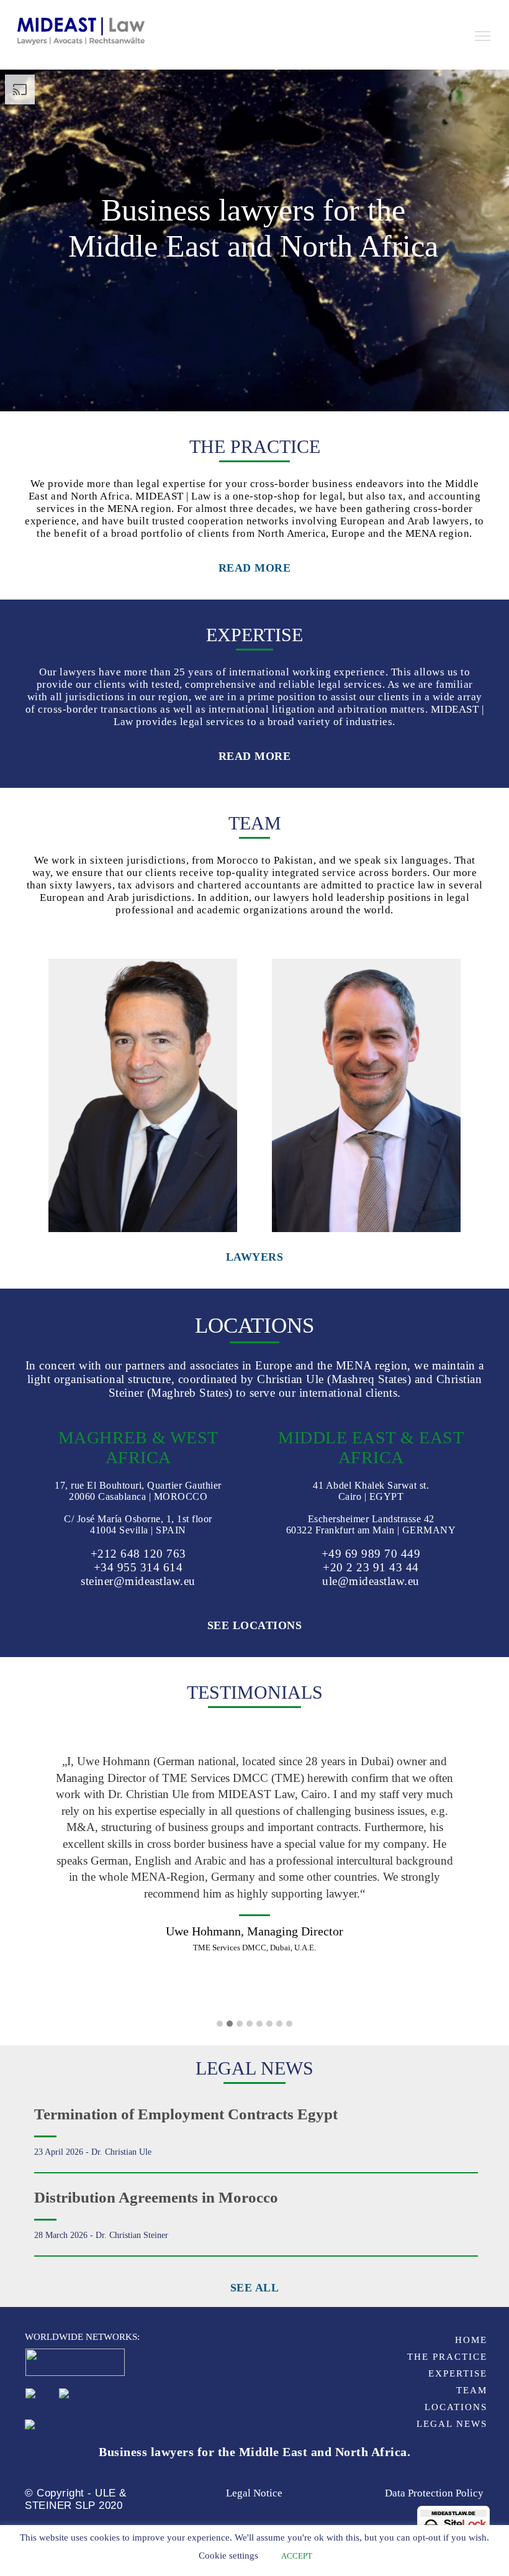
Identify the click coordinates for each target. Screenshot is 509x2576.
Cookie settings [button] (228, 2555)
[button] (220, 2024)
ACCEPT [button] (297, 2556)
